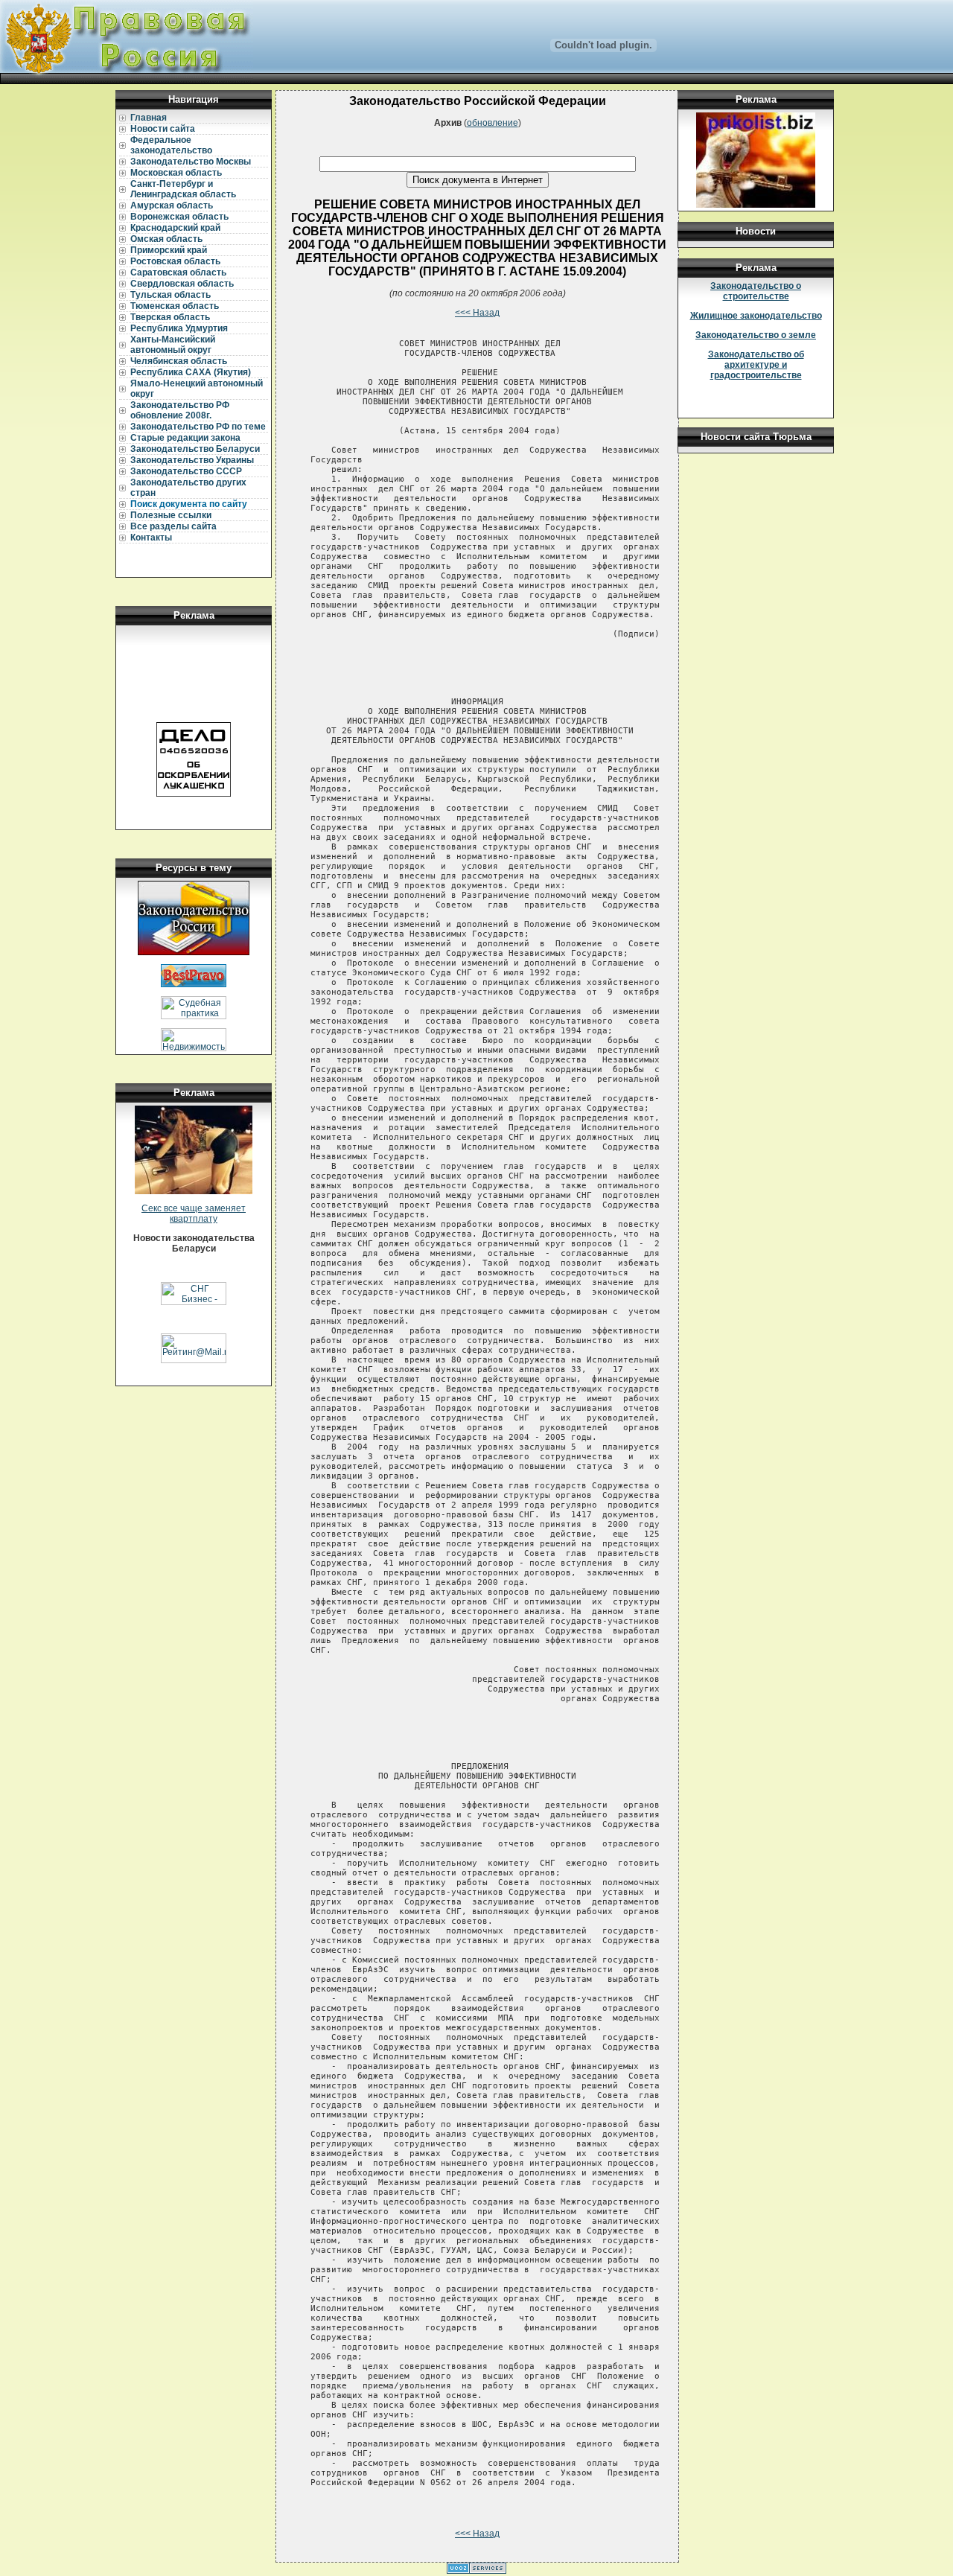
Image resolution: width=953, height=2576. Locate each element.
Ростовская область (175, 261)
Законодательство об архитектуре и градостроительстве (756, 365)
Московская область (176, 173)
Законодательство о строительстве (756, 291)
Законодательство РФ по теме (198, 427)
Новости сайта (163, 129)
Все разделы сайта (173, 526)
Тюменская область (175, 306)
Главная (149, 118)
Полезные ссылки (171, 515)
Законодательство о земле (756, 335)
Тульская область (170, 295)
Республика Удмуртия (179, 328)
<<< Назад (477, 313)
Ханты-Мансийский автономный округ (173, 345)
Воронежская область (179, 217)
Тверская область (170, 317)
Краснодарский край (175, 228)
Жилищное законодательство (756, 316)
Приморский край (169, 250)
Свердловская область (182, 284)
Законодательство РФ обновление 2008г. (180, 410)
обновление (493, 123)
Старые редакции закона (185, 438)
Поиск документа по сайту (189, 504)
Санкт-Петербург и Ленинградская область (183, 189)
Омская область (166, 239)
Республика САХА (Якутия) (191, 372)
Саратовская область (178, 272)
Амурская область (172, 205)
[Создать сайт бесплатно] (476, 2571)
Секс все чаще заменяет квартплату (194, 1214)
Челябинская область (179, 361)
